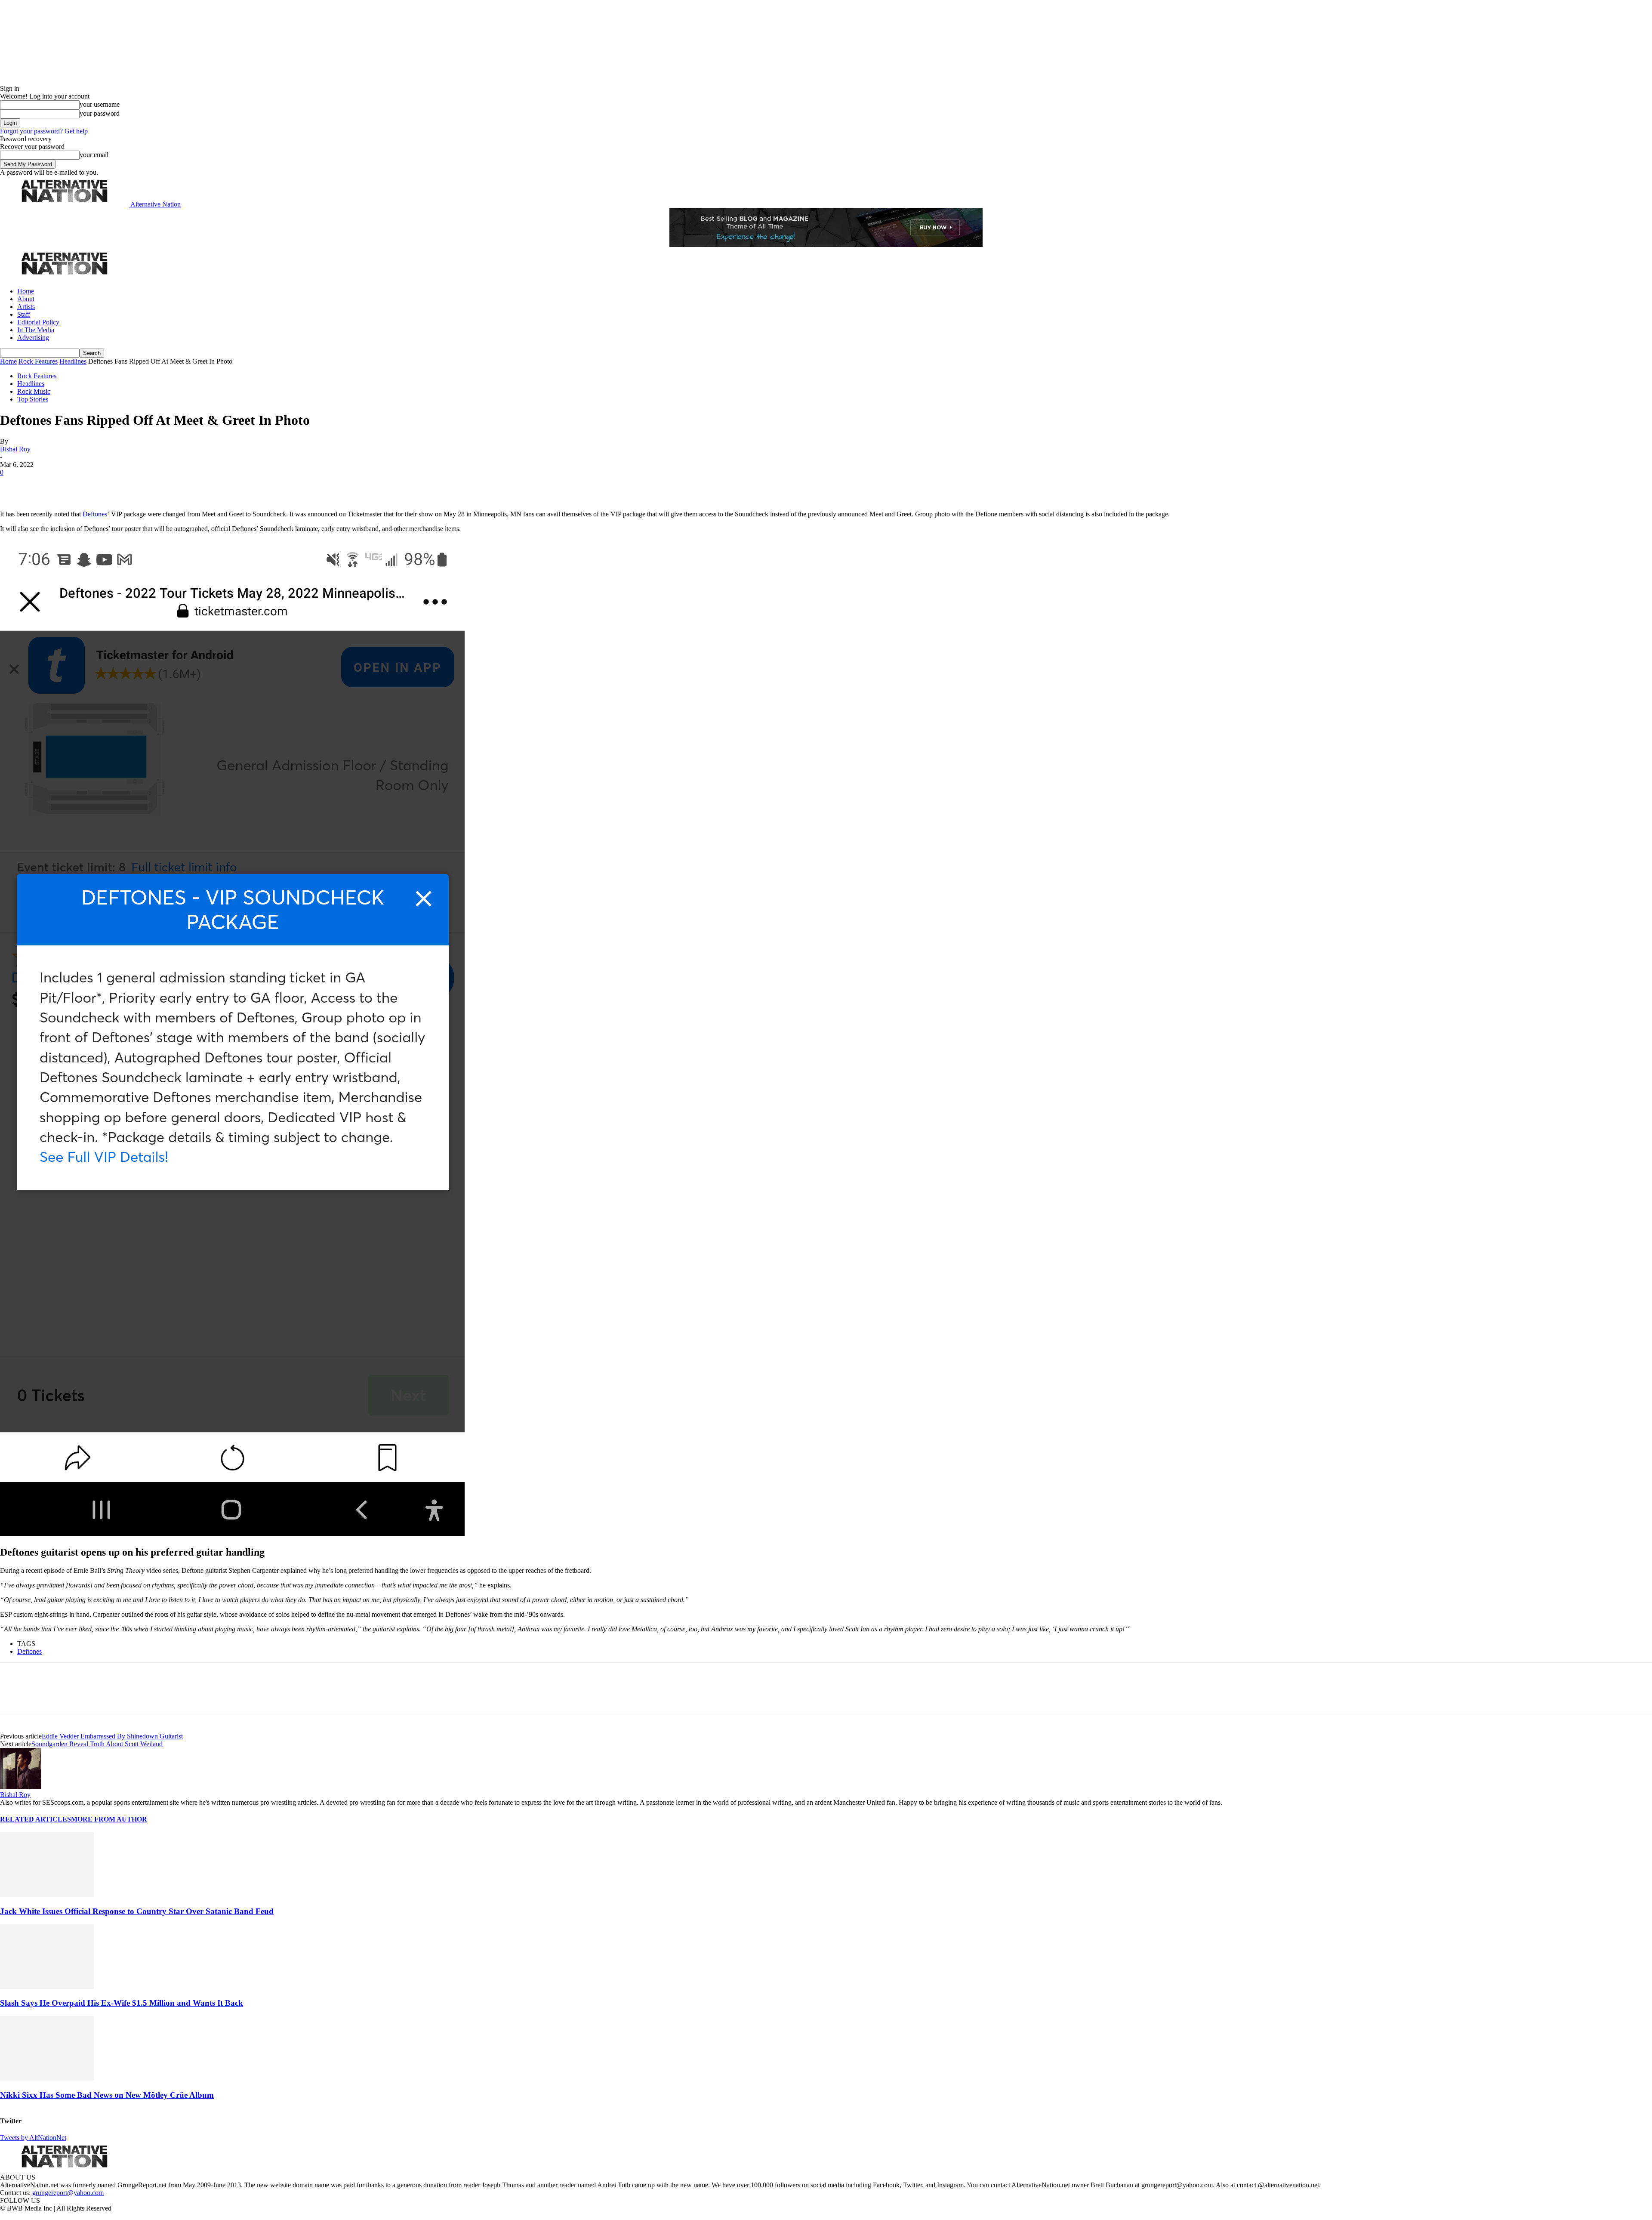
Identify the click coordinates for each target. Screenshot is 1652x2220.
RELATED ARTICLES (35, 1819)
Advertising (33, 338)
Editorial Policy (38, 322)
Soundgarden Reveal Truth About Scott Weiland (97, 1744)
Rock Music (34, 391)
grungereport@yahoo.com (68, 2193)
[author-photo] (21, 1787)
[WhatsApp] (104, 485)
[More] (135, 485)
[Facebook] (14, 485)
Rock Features (38, 361)
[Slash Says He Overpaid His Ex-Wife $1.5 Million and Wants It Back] (47, 1987)
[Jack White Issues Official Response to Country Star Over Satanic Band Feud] (47, 1894)
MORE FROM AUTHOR (109, 1819)
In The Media (36, 330)
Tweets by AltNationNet (33, 2138)
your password (100, 113)
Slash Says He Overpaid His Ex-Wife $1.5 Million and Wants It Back (122, 2003)
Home (26, 291)
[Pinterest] (74, 485)
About (26, 299)
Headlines (73, 361)
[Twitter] (44, 485)
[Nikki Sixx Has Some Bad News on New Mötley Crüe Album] (47, 2078)
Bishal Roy (15, 449)
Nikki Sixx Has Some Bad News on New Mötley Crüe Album (107, 2095)
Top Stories (33, 399)
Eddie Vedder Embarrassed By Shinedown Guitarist (112, 1736)
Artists (26, 307)
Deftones (95, 514)
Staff (24, 314)
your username (100, 104)
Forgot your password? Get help (44, 131)
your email (94, 155)
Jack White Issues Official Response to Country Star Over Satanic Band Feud (137, 1911)
